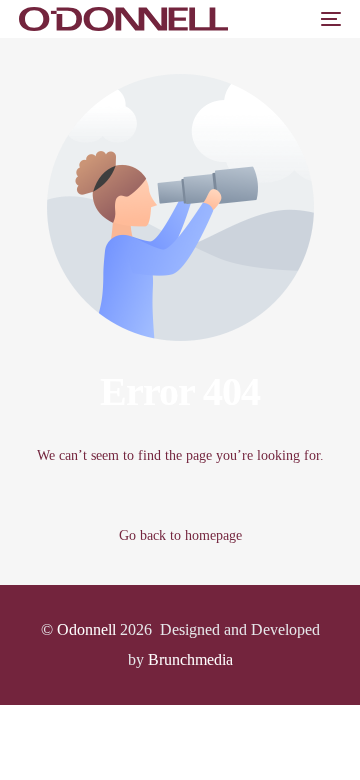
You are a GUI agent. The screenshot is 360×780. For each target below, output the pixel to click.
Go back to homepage (180, 535)
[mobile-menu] (329, 19)
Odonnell (86, 629)
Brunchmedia (190, 659)
